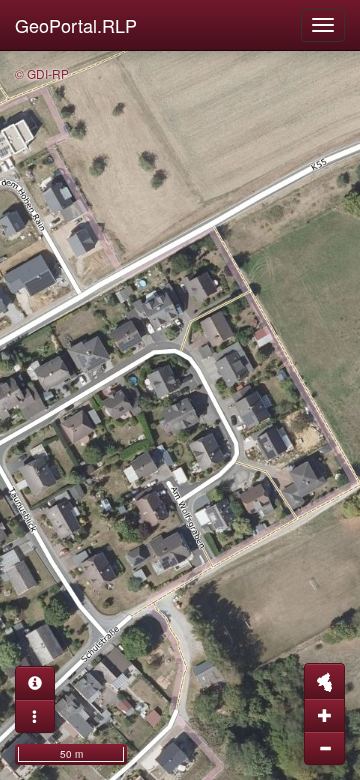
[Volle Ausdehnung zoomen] (324, 681)
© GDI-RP (42, 73)
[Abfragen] (35, 683)
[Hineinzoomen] (324, 715)
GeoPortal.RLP (76, 25)
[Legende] (35, 716)
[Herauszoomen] (324, 748)
